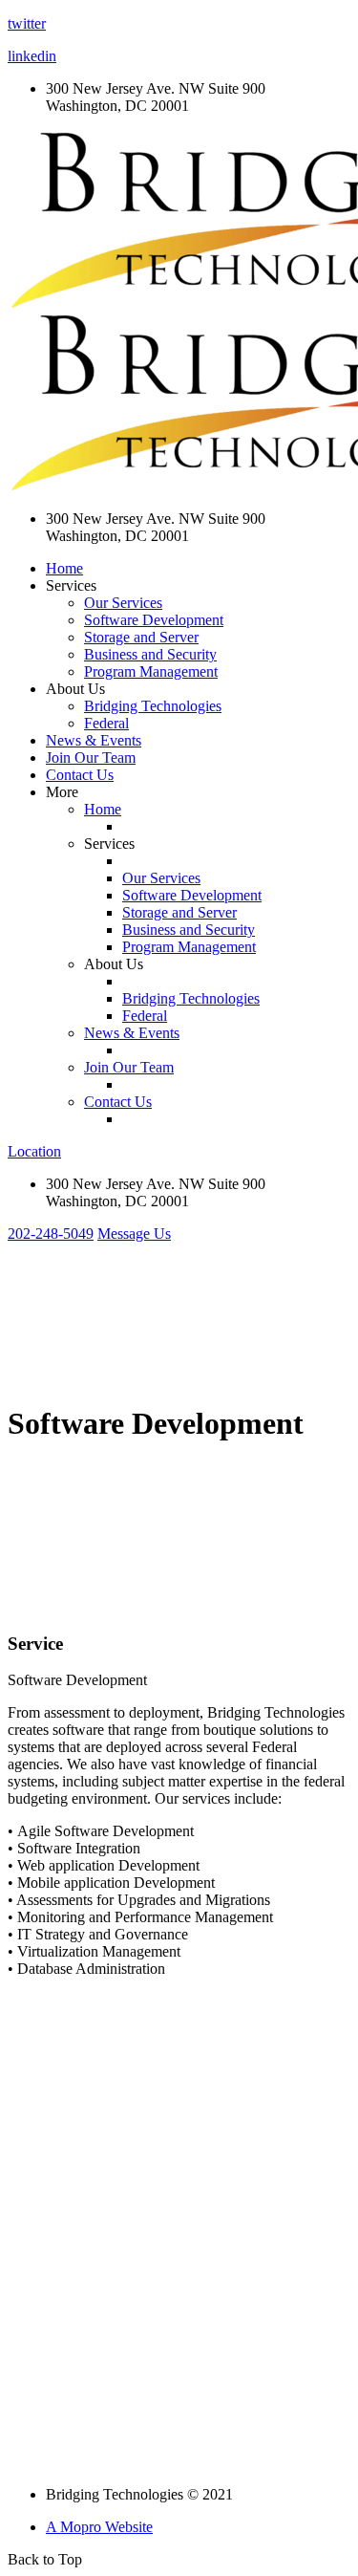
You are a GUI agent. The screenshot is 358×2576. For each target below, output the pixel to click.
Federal (106, 723)
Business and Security (150, 654)
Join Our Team (91, 758)
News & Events (94, 740)
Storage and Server (141, 637)
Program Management (151, 671)
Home (64, 568)
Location (34, 1151)
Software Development (154, 620)
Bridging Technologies (153, 706)
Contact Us (80, 775)
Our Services (123, 603)
